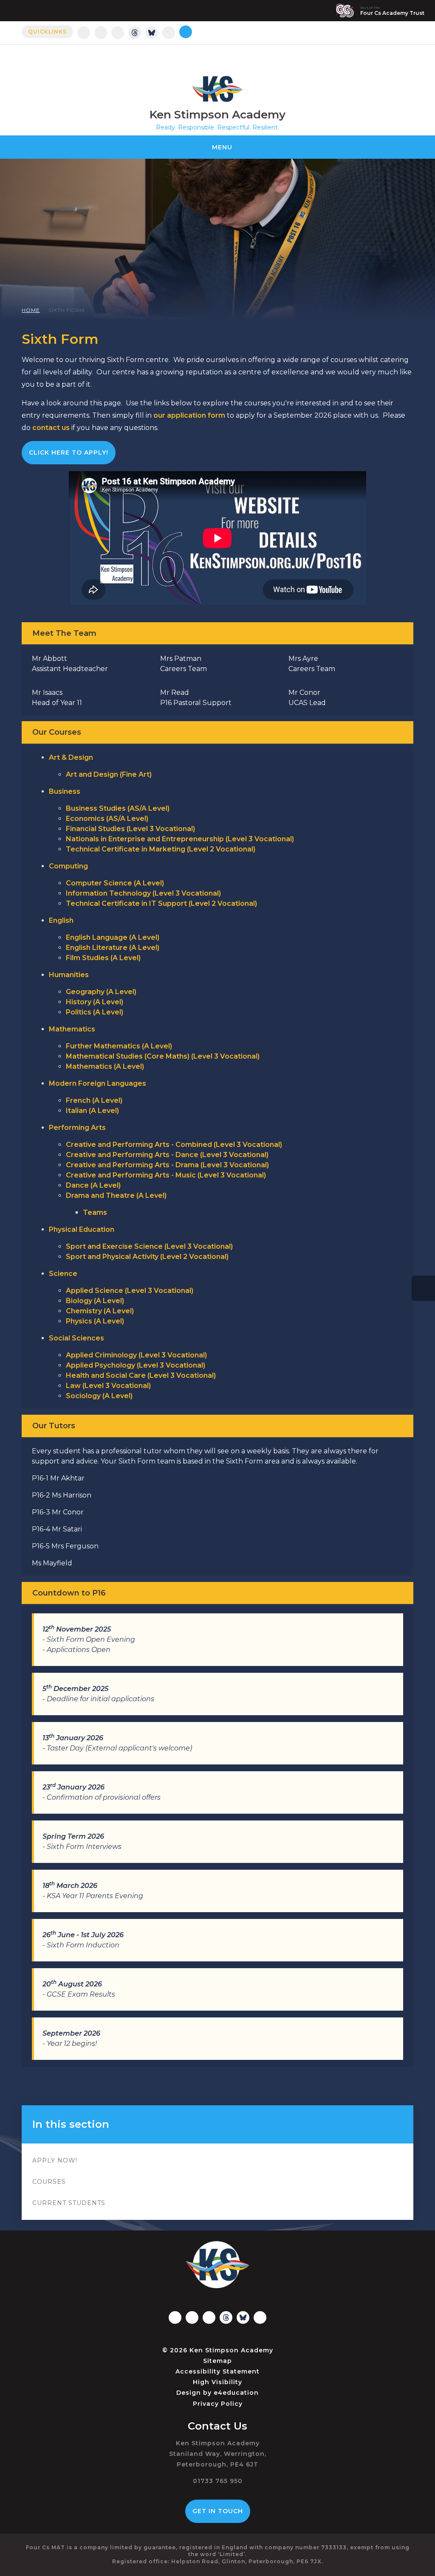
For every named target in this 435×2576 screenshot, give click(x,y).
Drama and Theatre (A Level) (116, 1195)
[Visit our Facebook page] (101, 33)
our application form (189, 415)
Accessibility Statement (217, 2371)
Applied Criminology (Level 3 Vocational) (136, 1355)
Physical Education (82, 1229)
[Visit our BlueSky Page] (152, 33)
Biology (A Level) (95, 1301)
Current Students (69, 2203)
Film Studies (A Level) (103, 958)
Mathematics (72, 1029)
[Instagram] (84, 33)
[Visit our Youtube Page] (169, 33)
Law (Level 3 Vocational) (108, 1386)
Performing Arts (77, 1128)
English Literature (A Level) (113, 948)
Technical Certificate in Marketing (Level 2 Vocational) (161, 849)
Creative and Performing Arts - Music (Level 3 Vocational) (166, 1175)
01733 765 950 (218, 2481)
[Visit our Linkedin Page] (118, 33)
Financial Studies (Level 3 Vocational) (130, 829)
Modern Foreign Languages (97, 1083)
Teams (95, 1212)
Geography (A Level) (101, 992)
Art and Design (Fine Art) (109, 774)
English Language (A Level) (113, 937)
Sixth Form (66, 310)
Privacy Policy (218, 2404)
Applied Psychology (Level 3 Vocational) (136, 1365)
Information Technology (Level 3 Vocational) (143, 893)
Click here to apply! (69, 452)
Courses (49, 2182)
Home (31, 310)
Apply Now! (55, 2160)
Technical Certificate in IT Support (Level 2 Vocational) (161, 903)
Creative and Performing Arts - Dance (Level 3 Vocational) (167, 1155)
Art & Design (71, 757)
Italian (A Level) (92, 1111)
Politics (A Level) (95, 1012)
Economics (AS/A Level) (107, 819)
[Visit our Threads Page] (135, 33)
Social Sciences (76, 1338)
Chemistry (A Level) (100, 1311)
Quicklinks (47, 32)
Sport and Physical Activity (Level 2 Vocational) (147, 1257)
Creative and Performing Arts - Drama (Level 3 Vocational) (167, 1165)
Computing (68, 866)
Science (63, 1274)
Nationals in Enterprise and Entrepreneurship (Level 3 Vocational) (180, 839)
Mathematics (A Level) (105, 1066)
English (61, 920)
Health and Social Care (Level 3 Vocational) (141, 1375)
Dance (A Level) (93, 1185)
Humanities (69, 975)
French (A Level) (94, 1100)
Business (65, 791)
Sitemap (217, 2361)
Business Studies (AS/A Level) (118, 808)
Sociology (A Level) (99, 1396)
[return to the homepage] (217, 89)
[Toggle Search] (186, 32)
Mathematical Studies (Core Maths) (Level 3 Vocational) (163, 1056)
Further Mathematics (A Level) (119, 1046)
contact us (51, 428)
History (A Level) (95, 1002)
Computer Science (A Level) (115, 883)
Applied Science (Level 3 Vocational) (130, 1291)
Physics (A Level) (95, 1321)
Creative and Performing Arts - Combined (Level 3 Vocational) (174, 1145)
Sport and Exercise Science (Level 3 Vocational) (149, 1246)
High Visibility (217, 2382)
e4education (236, 2393)
